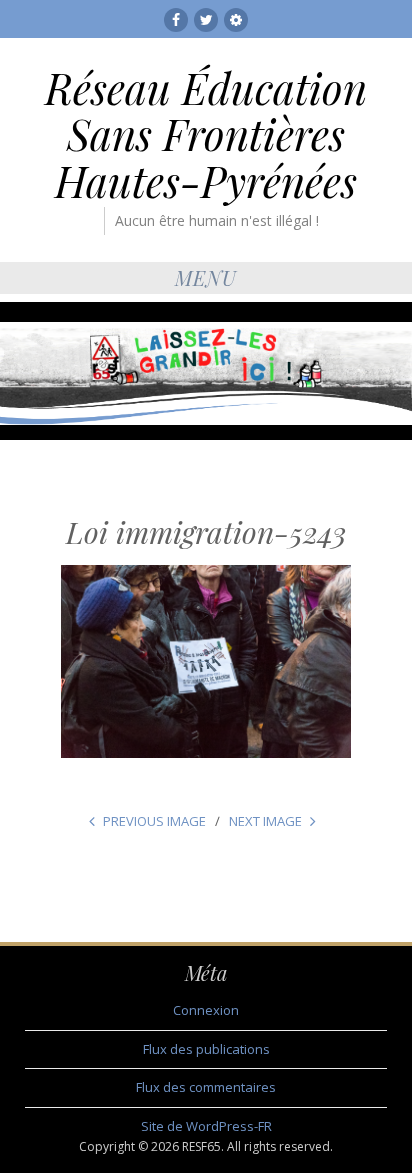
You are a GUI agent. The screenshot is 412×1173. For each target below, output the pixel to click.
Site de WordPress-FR (206, 1126)
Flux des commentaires (206, 1087)
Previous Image (154, 821)
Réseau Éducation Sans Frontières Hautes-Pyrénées (206, 134)
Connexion (206, 1010)
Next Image (265, 821)
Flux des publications (206, 1049)
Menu (206, 277)
